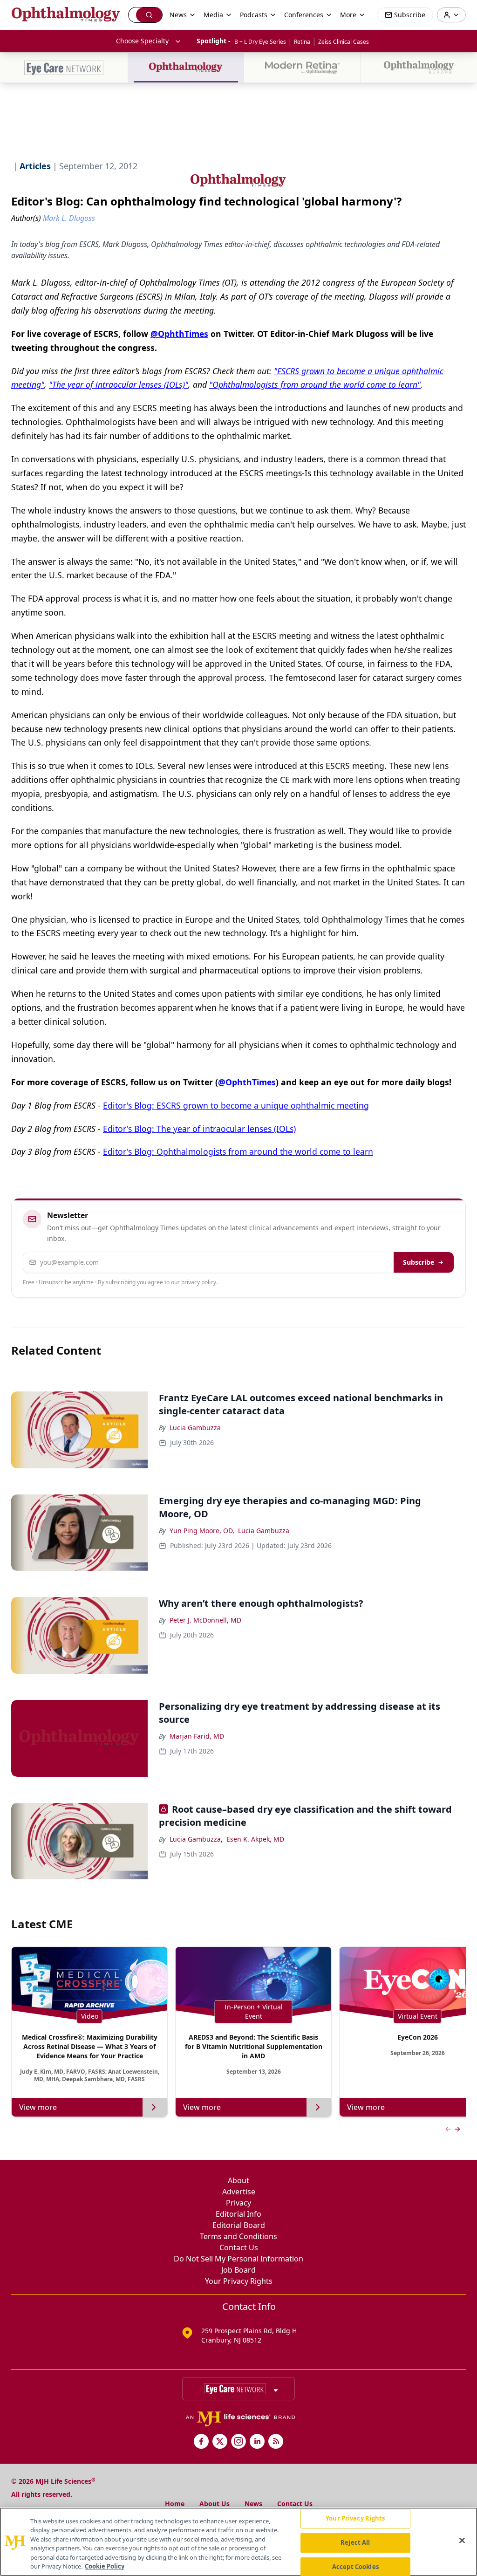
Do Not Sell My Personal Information (238, 2259)
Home (175, 2504)
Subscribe (419, 1262)
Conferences (304, 15)
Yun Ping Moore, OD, (202, 1531)
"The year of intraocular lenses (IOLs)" (119, 384)
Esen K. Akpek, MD (255, 1839)
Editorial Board (239, 2225)
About (238, 2180)
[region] (238, 2542)
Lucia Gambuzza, (196, 1839)
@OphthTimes (179, 334)
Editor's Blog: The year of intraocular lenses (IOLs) (199, 1129)
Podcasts (254, 15)
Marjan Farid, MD (197, 1736)
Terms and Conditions (238, 2236)
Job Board (238, 2270)
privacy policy (199, 1282)
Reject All (355, 2542)
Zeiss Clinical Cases (344, 42)
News (253, 2504)
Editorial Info (238, 2214)
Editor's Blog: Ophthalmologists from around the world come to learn (238, 1151)
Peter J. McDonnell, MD (205, 1620)
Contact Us (239, 2247)
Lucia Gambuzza (195, 1428)
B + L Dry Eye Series (260, 42)
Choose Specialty (142, 41)
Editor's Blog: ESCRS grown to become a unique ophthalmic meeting (236, 1105)
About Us (215, 2504)
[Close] (462, 2541)
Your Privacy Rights (239, 2281)
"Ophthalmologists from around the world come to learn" (315, 384)
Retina (302, 42)
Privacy (238, 2203)
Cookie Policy (105, 2566)
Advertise (239, 2192)
